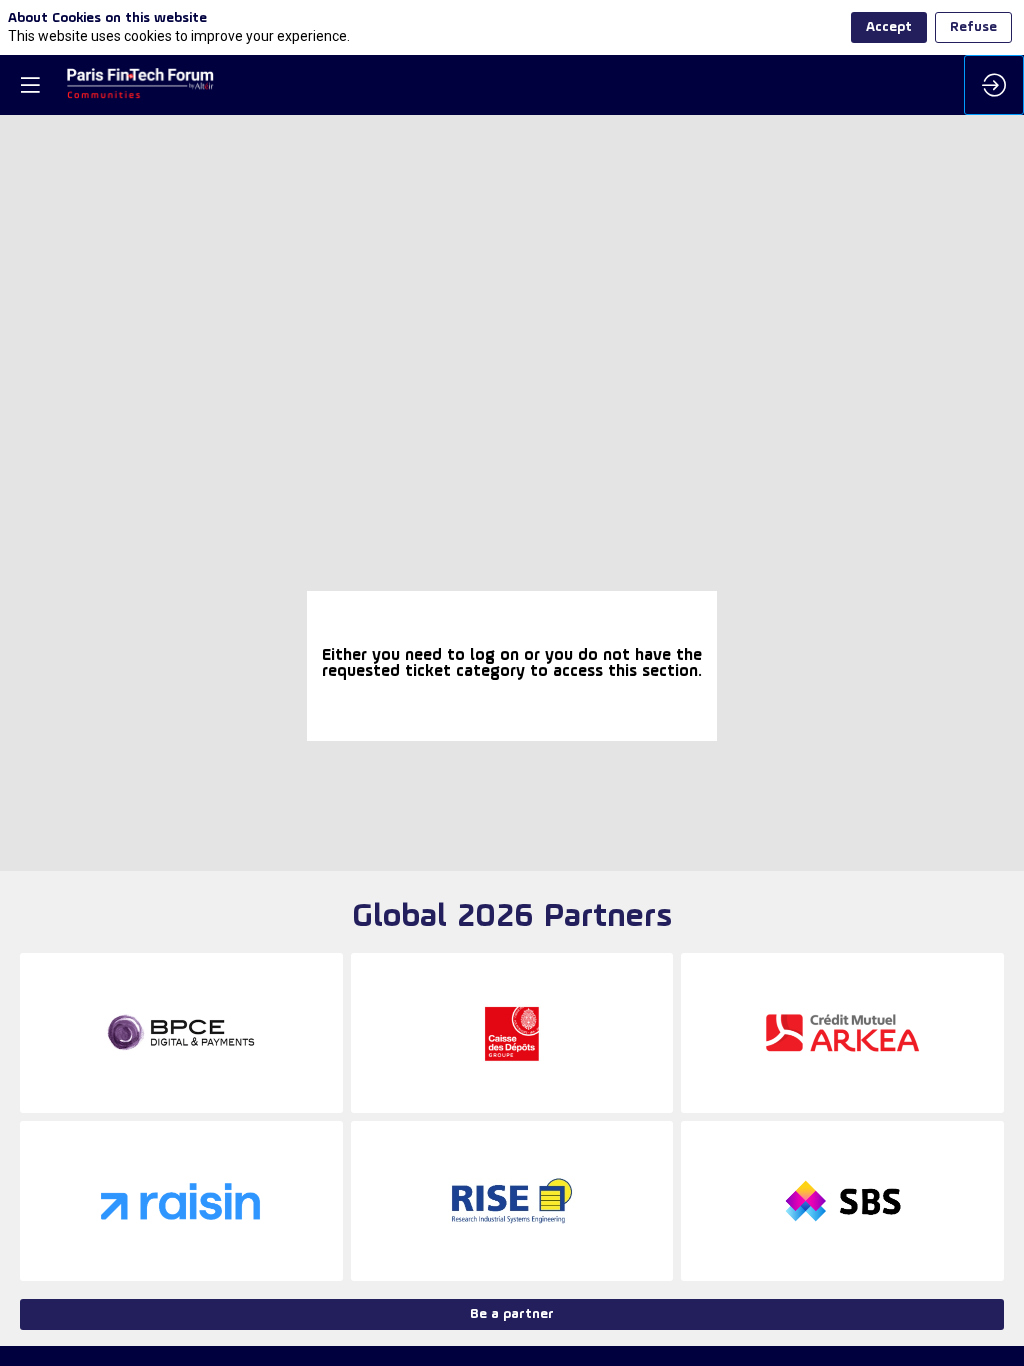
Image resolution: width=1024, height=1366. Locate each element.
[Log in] (994, 85)
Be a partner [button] (512, 1314)
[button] (30, 85)
